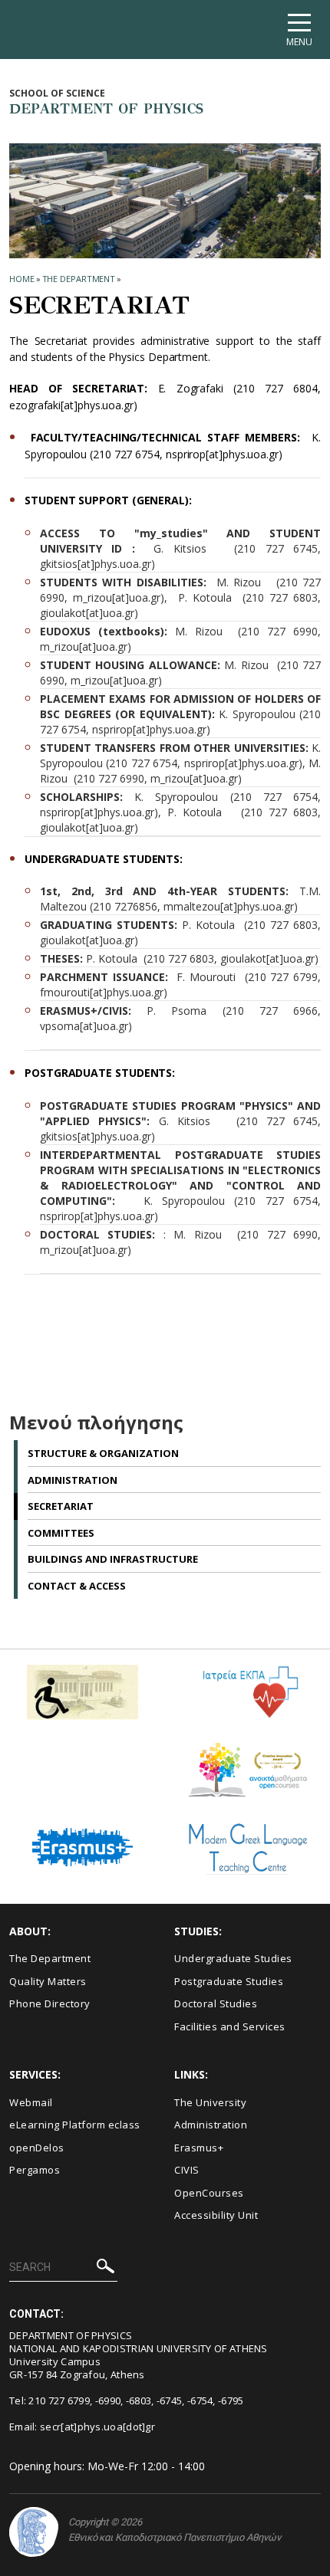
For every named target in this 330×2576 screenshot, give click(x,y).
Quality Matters (48, 1981)
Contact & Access (77, 1586)
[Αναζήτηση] (106, 2268)
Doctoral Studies (216, 2003)
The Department (79, 279)
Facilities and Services (230, 2026)
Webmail (31, 2102)
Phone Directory (50, 2003)
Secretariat (61, 1506)
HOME (22, 279)
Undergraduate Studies (233, 1958)
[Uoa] (34, 2532)
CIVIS (187, 2170)
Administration (73, 1480)
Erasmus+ (199, 2148)
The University (210, 2102)
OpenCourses (209, 2193)
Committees (61, 1533)
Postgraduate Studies (229, 1981)
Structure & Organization (103, 1453)
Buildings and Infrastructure (113, 1559)
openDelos (37, 2148)
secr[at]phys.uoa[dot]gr (97, 2427)
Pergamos (35, 2170)
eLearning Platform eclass (75, 2125)
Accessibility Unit (216, 2215)
